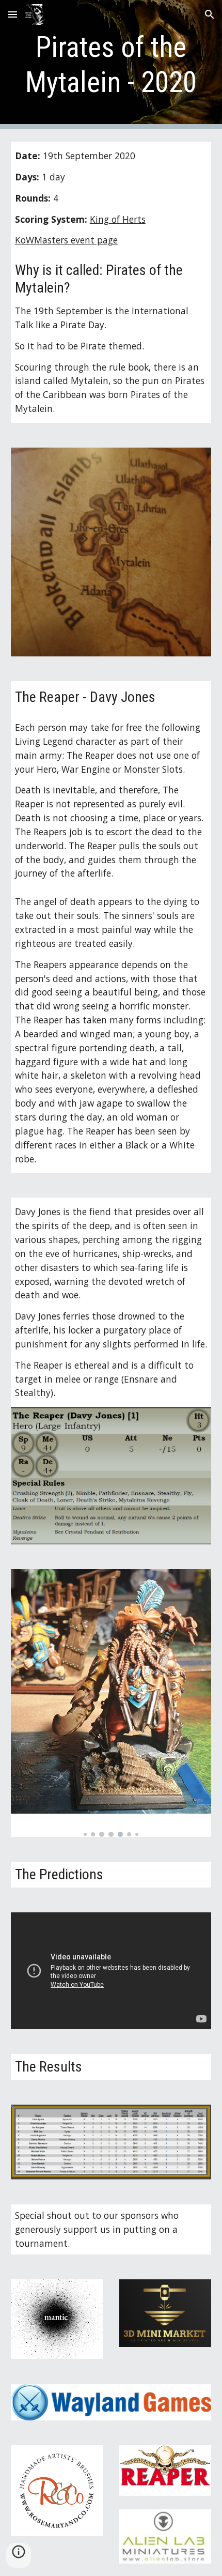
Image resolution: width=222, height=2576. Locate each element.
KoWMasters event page (66, 240)
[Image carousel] (111, 1703)
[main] (111, 65)
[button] (12, 14)
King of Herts (118, 219)
